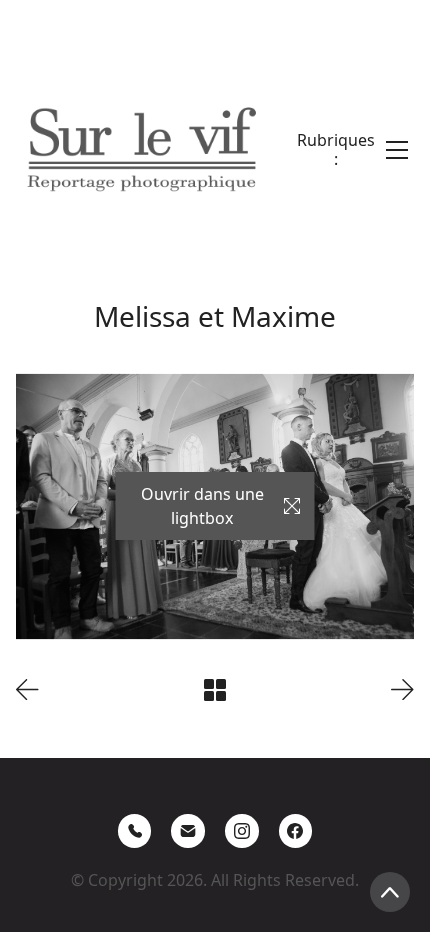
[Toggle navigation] (352, 150)
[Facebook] (296, 831)
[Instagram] (242, 831)
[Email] (188, 831)
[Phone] (135, 831)
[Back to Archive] (215, 690)
